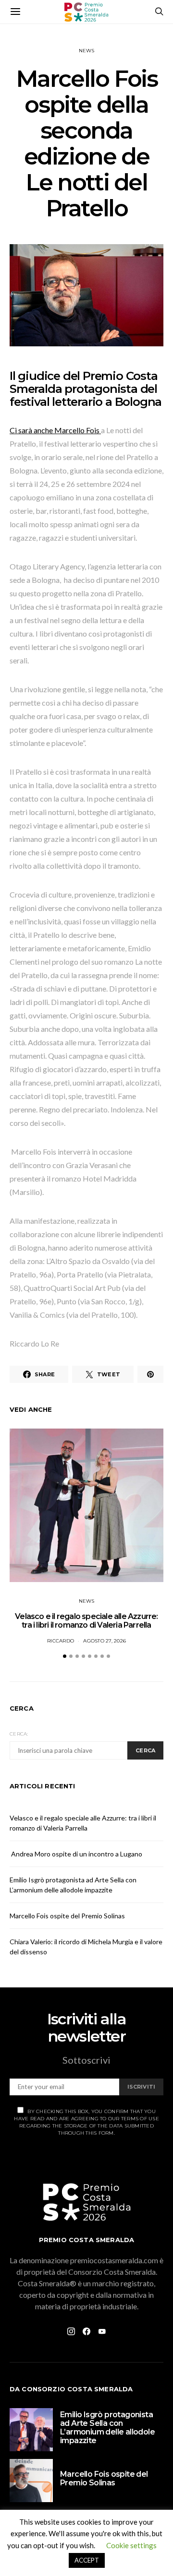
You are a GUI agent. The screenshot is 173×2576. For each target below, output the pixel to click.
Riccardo (61, 1641)
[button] (65, 1656)
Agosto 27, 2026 (105, 1641)
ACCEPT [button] (87, 2560)
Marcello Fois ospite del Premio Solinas (67, 1916)
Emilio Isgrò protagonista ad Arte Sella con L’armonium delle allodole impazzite (107, 2428)
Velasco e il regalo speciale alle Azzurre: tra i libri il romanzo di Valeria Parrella (86, 1621)
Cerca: (19, 1734)
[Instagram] (71, 2331)
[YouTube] (102, 2331)
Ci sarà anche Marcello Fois (55, 430)
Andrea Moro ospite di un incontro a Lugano (76, 1854)
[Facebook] (86, 2331)
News (87, 51)
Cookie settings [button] (131, 2545)
